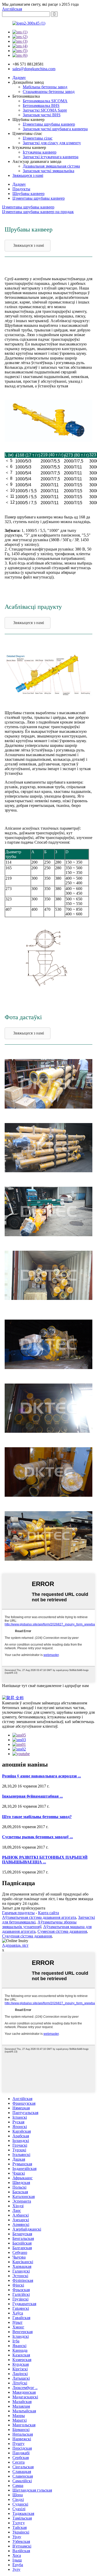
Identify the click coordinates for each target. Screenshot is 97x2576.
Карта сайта (48, 1913)
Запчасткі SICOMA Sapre (45, 110)
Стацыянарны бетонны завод (49, 92)
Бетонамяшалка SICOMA (45, 101)
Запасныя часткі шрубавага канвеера (55, 129)
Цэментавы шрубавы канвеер (49, 124)
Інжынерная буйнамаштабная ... (32, 1796)
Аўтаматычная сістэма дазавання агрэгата (39, 1917)
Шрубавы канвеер (28, 194)
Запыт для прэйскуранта (24, 1908)
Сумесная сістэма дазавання (62, 1931)
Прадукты (21, 189)
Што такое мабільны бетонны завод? (37, 1817)
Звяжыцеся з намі (28, 175)
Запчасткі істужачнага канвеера (51, 157)
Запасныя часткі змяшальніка (48, 171)
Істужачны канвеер (40, 152)
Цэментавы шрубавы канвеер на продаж (38, 212)
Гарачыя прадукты (18, 1913)
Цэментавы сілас (38, 138)
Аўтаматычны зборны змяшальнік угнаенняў (39, 1924)
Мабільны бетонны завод (45, 87)
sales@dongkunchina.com (34, 69)
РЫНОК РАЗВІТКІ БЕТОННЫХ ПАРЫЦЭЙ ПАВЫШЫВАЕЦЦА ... (45, 1860)
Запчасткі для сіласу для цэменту (52, 143)
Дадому (19, 78)
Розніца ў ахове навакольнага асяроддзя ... (42, 1776)
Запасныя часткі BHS (42, 115)
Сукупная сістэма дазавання (27, 1936)
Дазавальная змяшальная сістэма (51, 166)
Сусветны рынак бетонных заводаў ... (38, 1837)
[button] (28, 246)
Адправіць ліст (15, 1945)
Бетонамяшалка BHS (41, 106)
